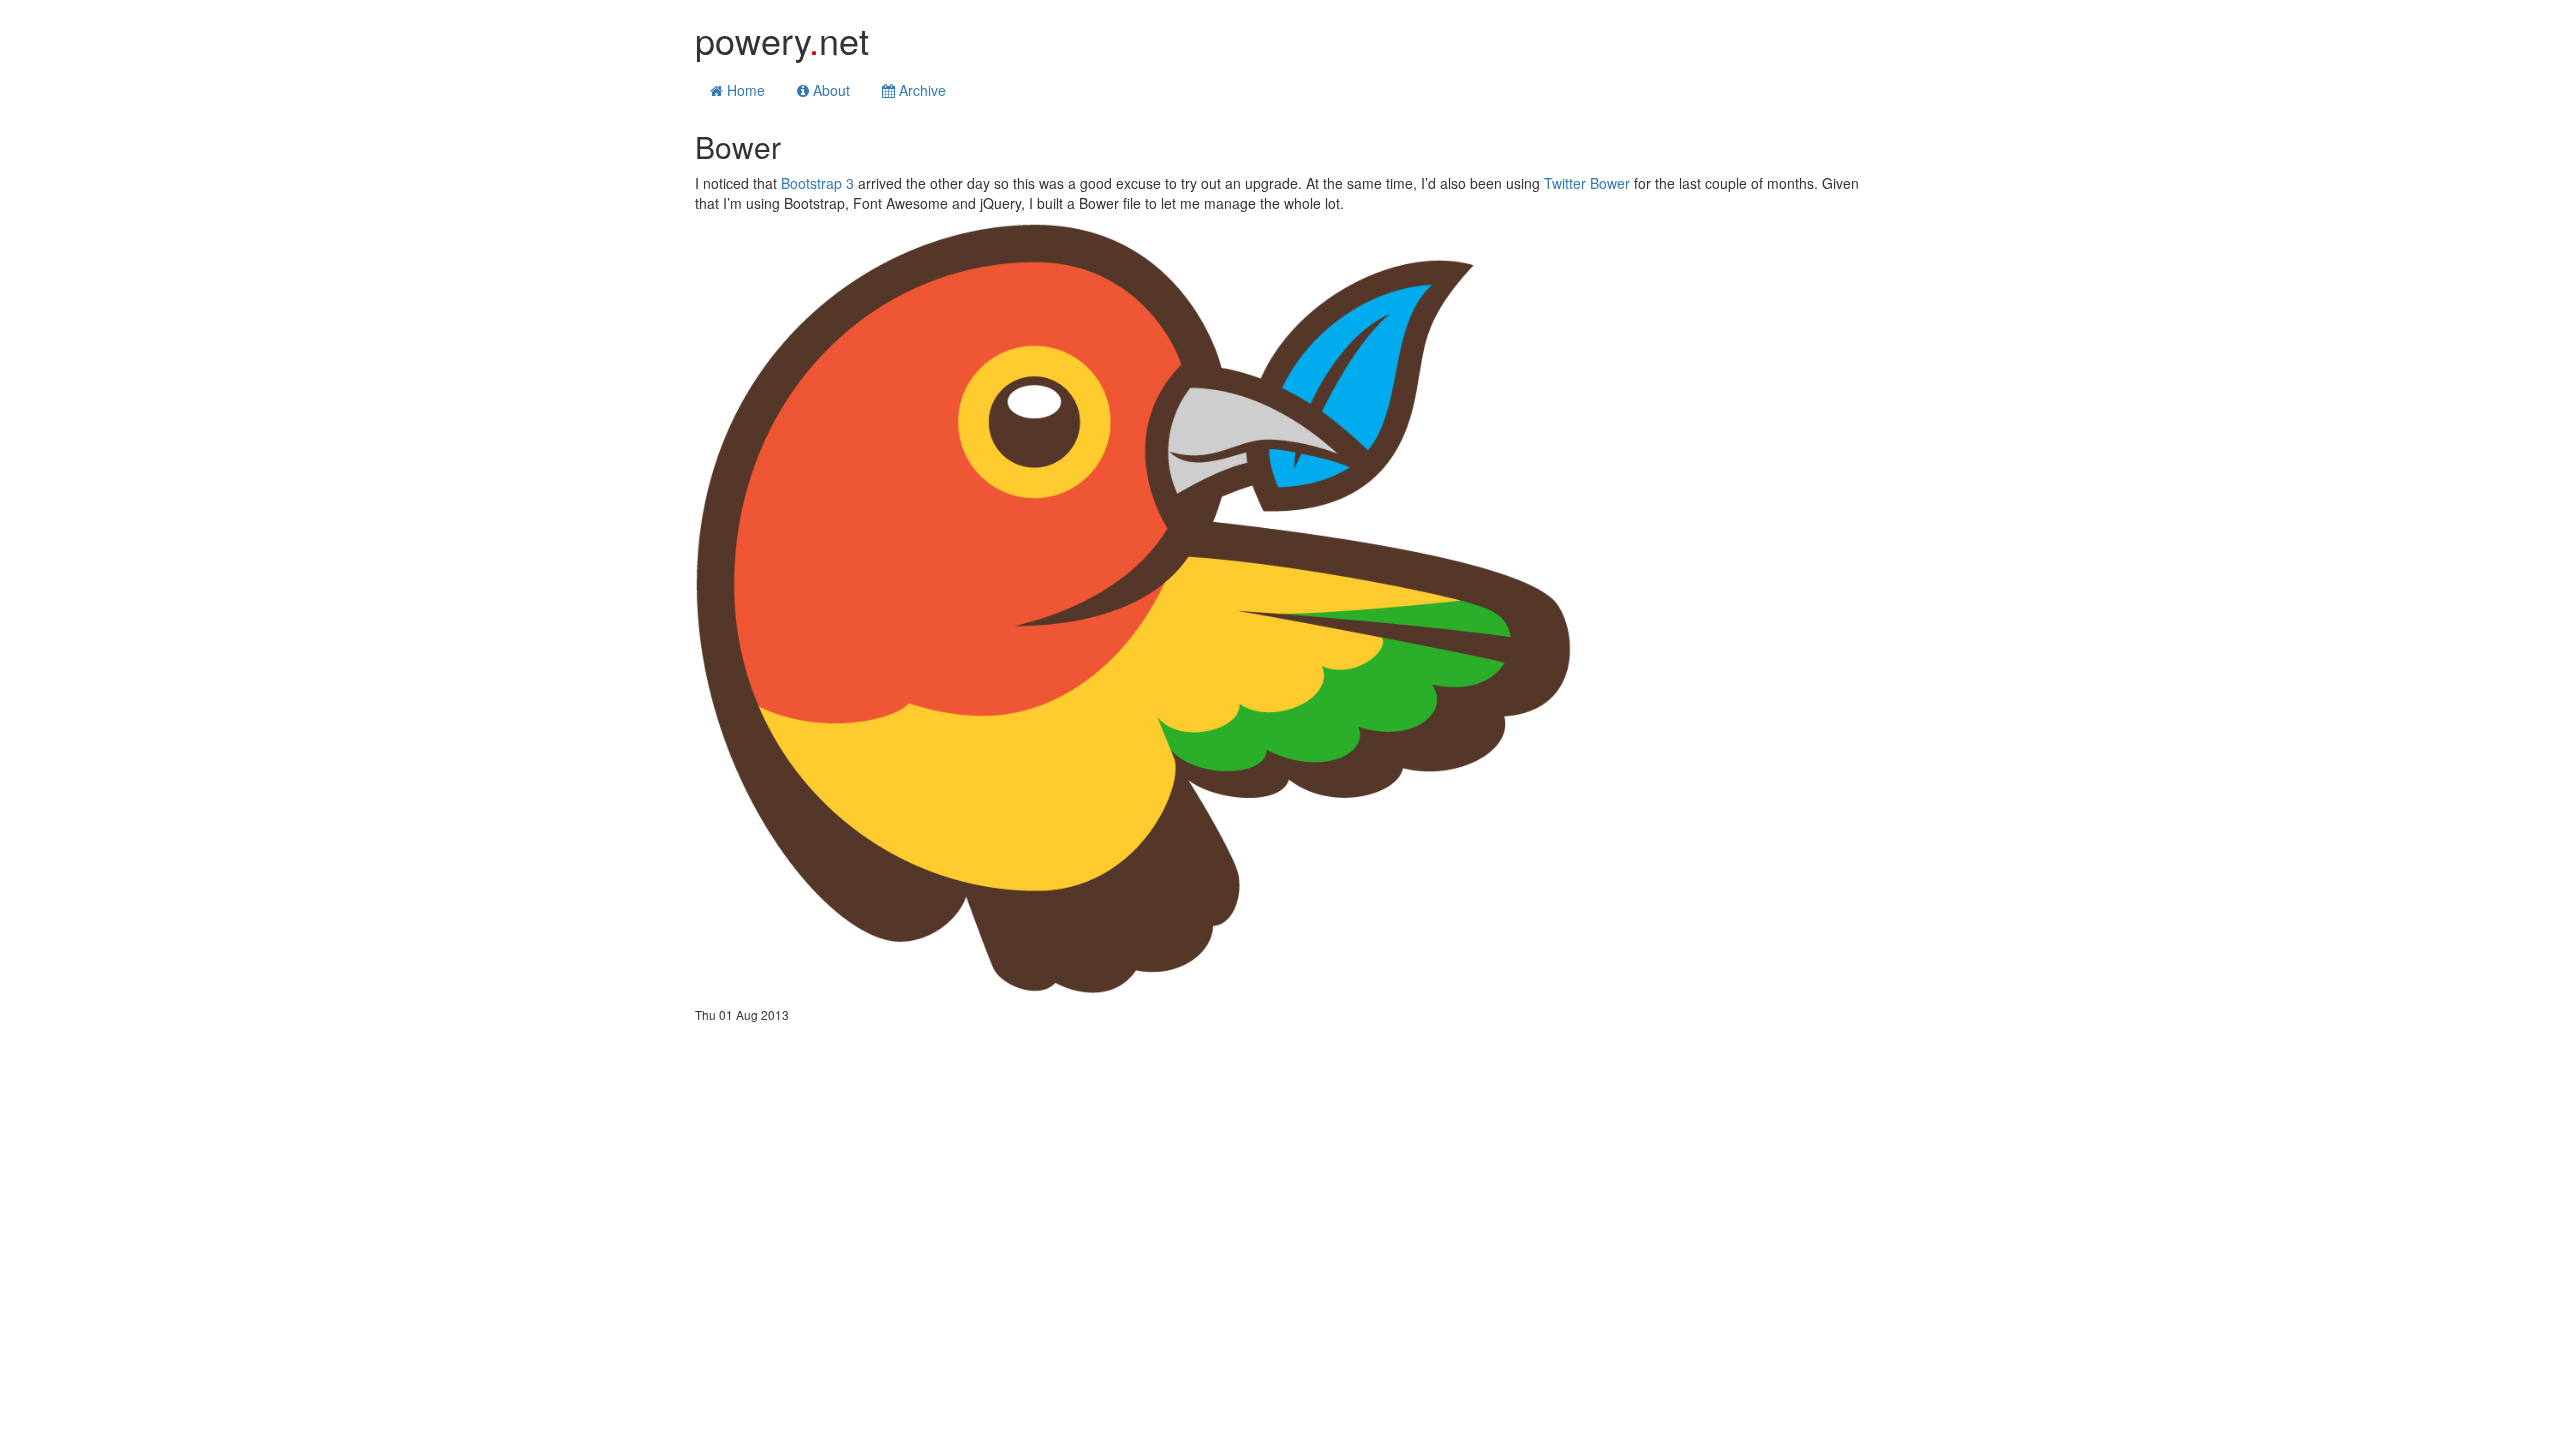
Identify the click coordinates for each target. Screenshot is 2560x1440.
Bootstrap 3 (817, 183)
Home (744, 90)
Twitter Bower (1587, 183)
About (829, 90)
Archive (920, 90)
